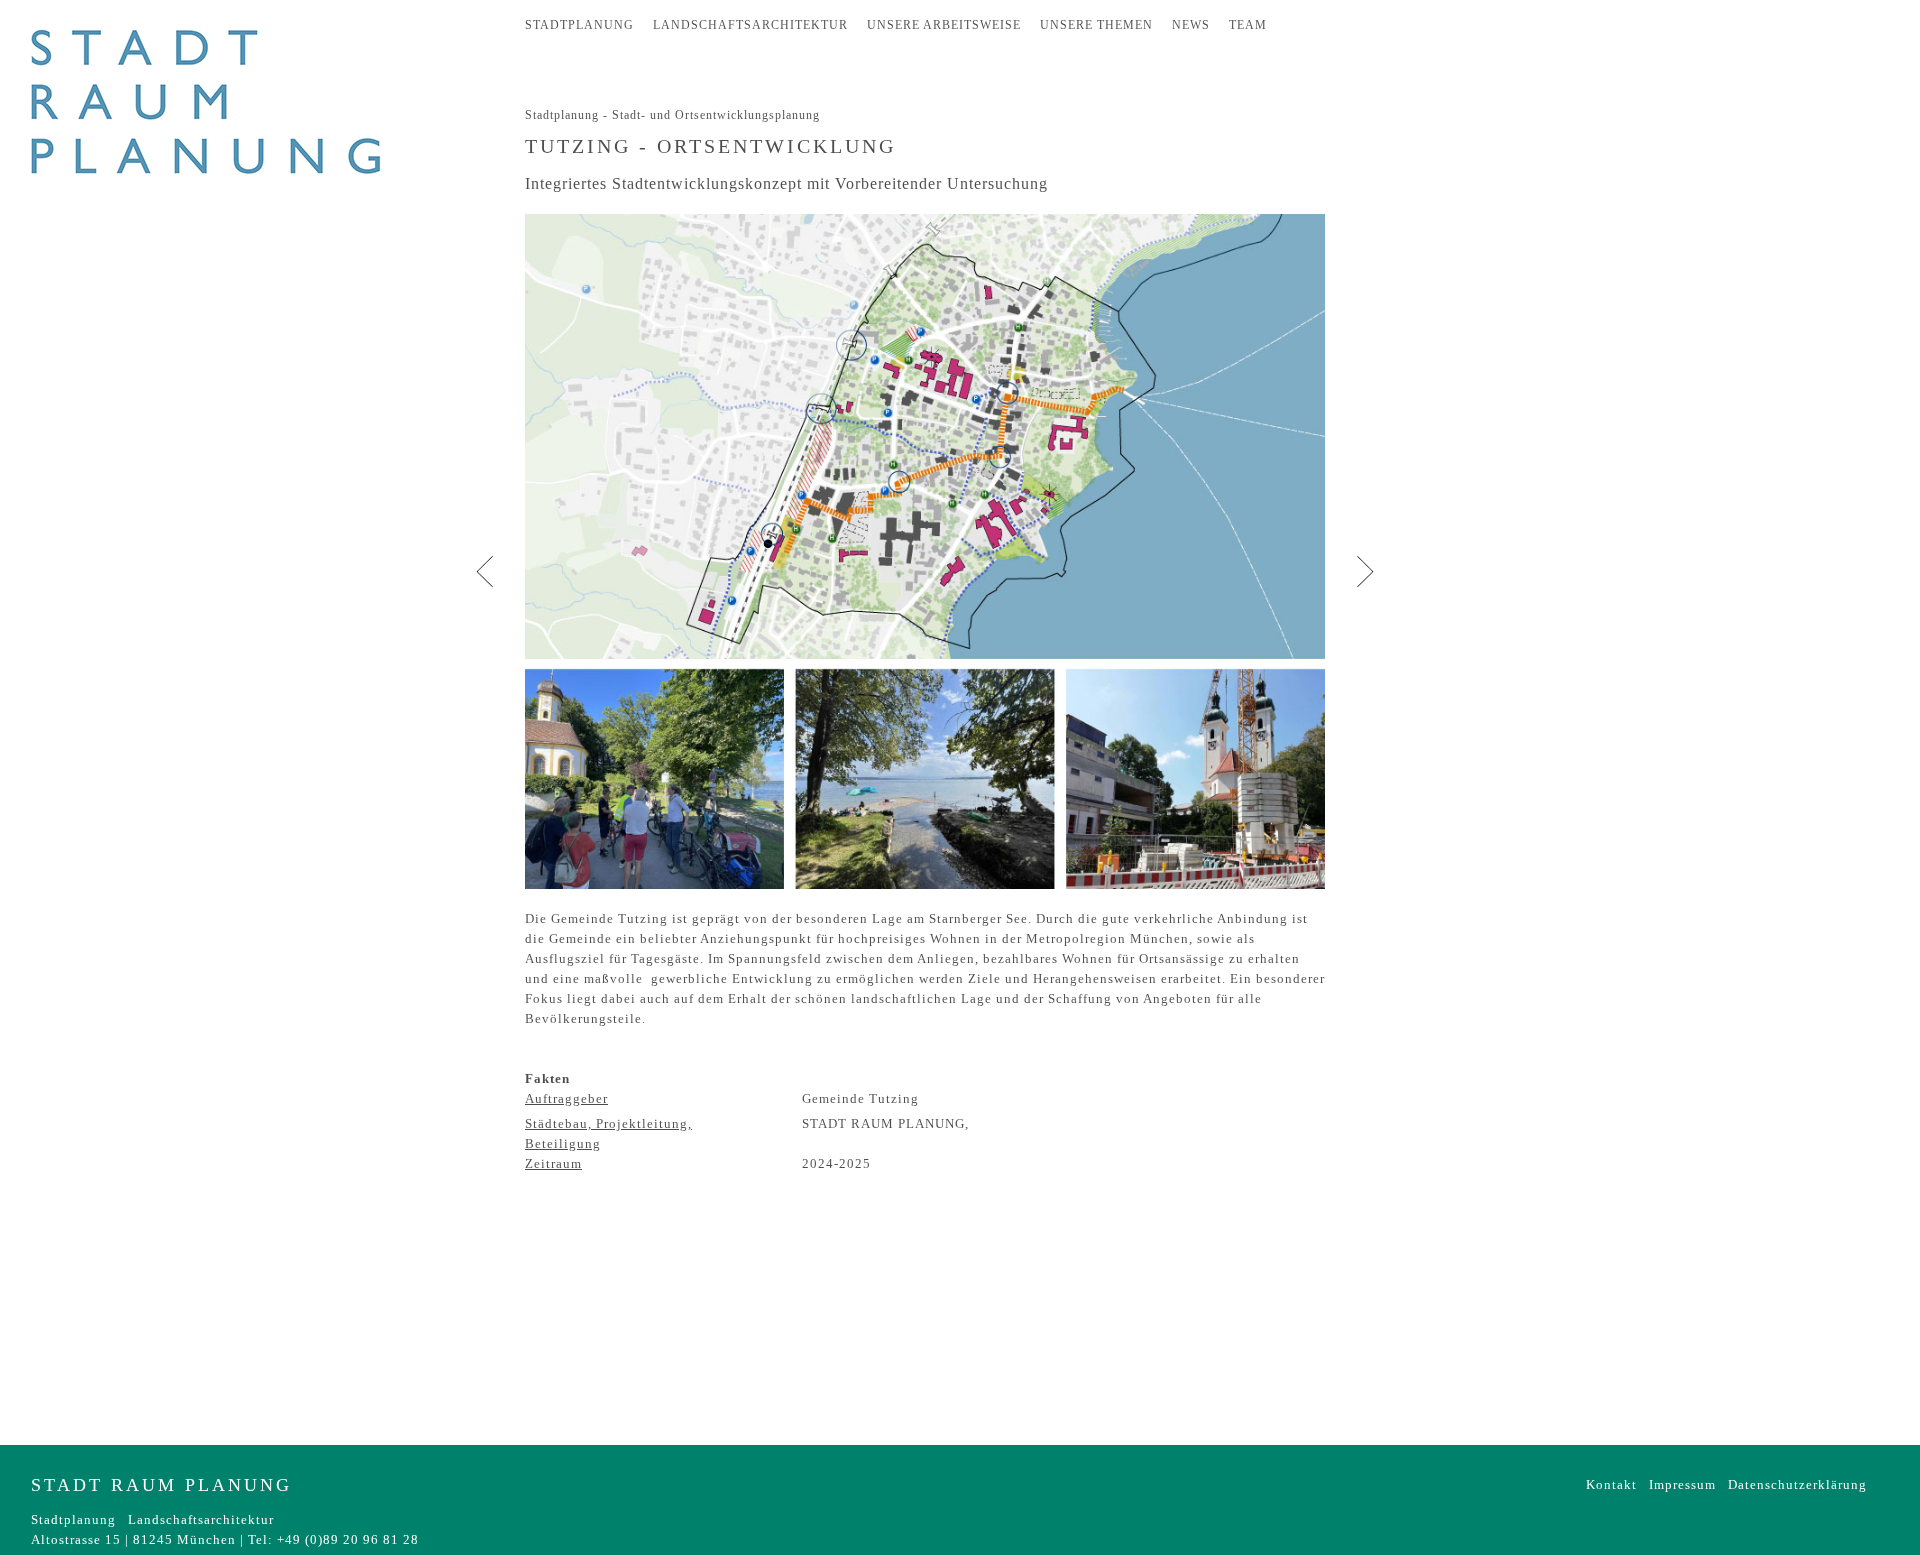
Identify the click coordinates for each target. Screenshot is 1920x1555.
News (1191, 25)
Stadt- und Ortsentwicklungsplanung (716, 115)
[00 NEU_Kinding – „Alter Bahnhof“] (485, 570)
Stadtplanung (579, 25)
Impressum (1682, 1484)
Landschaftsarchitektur (750, 25)
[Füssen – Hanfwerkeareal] (1365, 570)
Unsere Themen (1096, 25)
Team (1248, 25)
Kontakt (1611, 1484)
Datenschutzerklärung (1797, 1484)
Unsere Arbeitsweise (944, 25)
